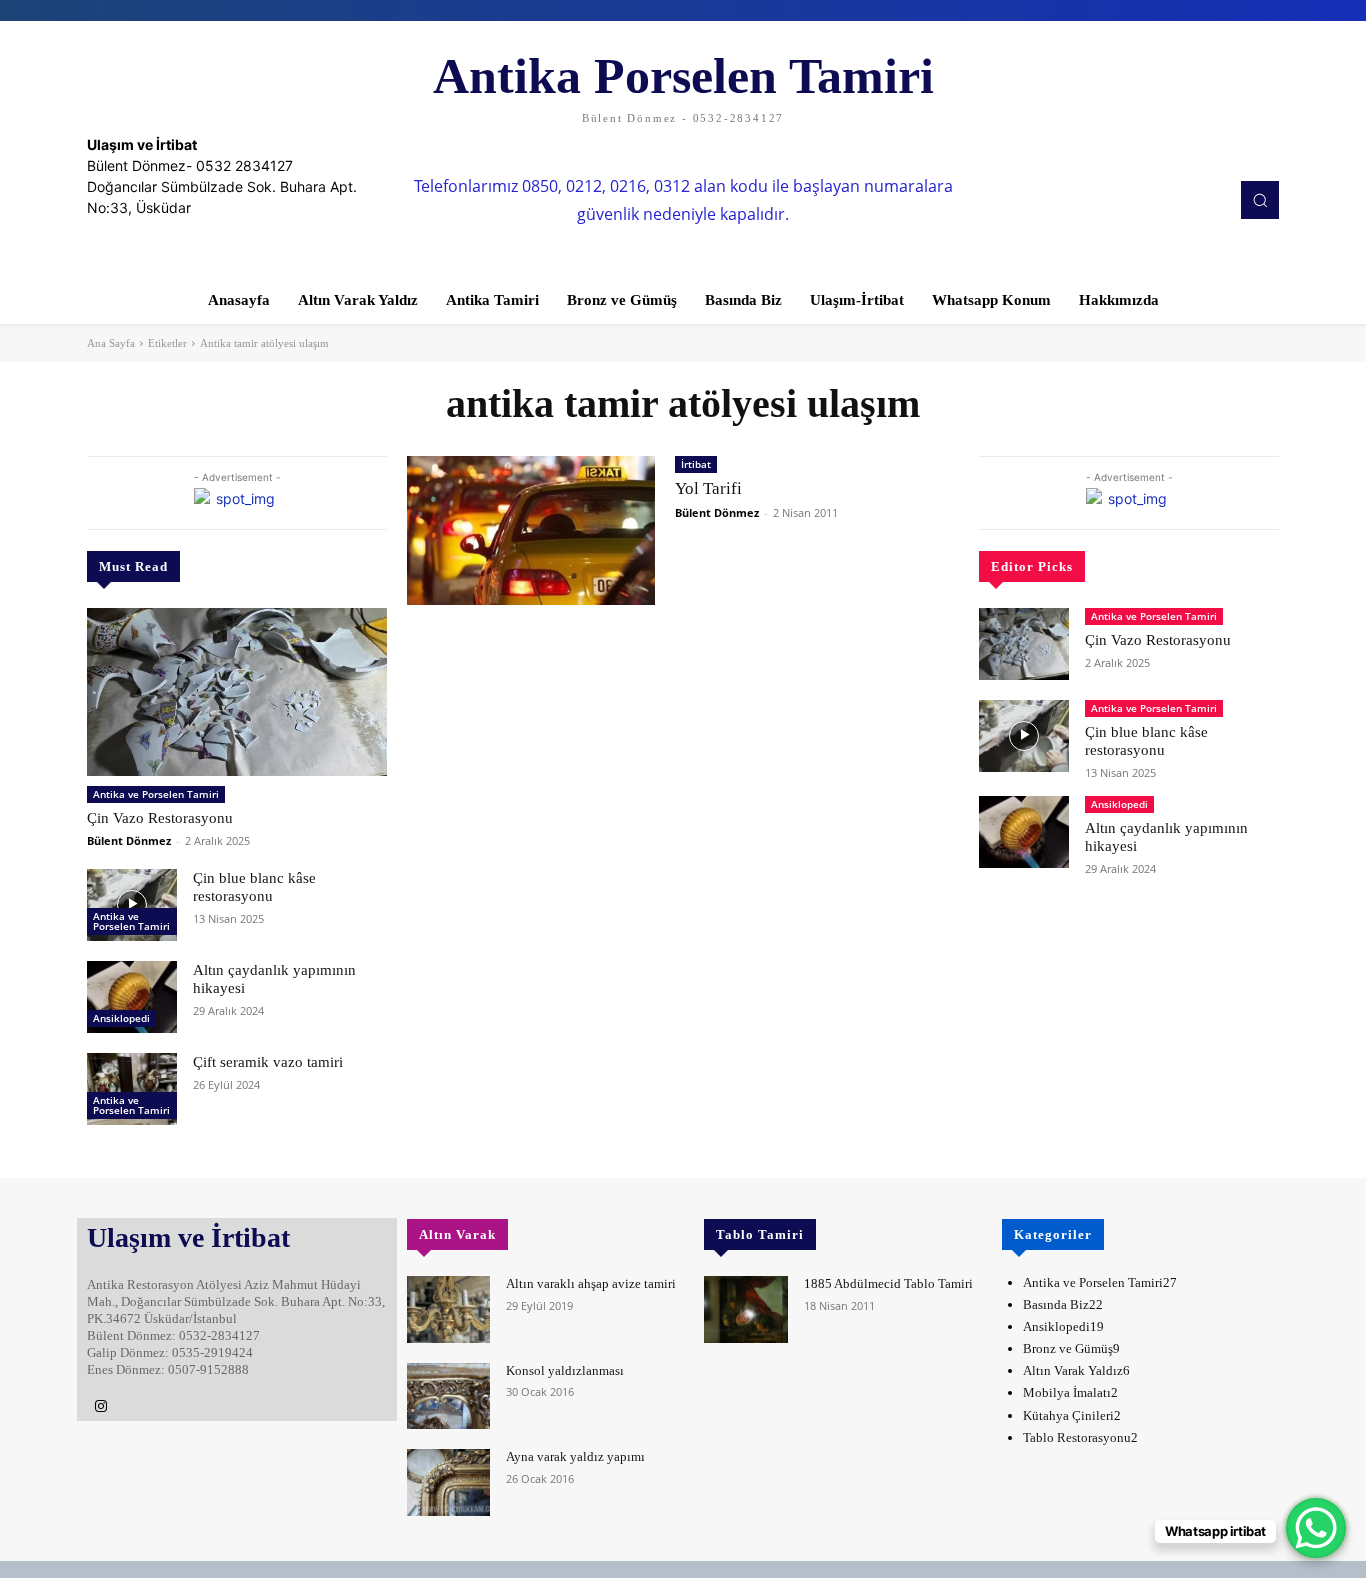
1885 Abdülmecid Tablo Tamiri (888, 1283)
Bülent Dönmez (129, 840)
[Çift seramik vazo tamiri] (132, 1089)
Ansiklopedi (121, 1018)
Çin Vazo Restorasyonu (160, 818)
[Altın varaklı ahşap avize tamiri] (448, 1309)
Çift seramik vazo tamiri (268, 1062)
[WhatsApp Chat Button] (1316, 1528)
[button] (1260, 200)
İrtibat (696, 464)
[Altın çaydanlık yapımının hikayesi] (132, 997)
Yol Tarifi (708, 488)
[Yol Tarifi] (531, 530)
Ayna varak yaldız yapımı (575, 1456)
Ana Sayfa (111, 343)
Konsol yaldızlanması (565, 1370)
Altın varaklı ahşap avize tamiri (591, 1283)
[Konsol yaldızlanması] (448, 1396)
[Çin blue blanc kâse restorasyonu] (132, 905)
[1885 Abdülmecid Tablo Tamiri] (745, 1309)
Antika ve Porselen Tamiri (156, 794)
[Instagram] (101, 1407)
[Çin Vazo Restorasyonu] (237, 692)
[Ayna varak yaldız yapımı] (448, 1482)
